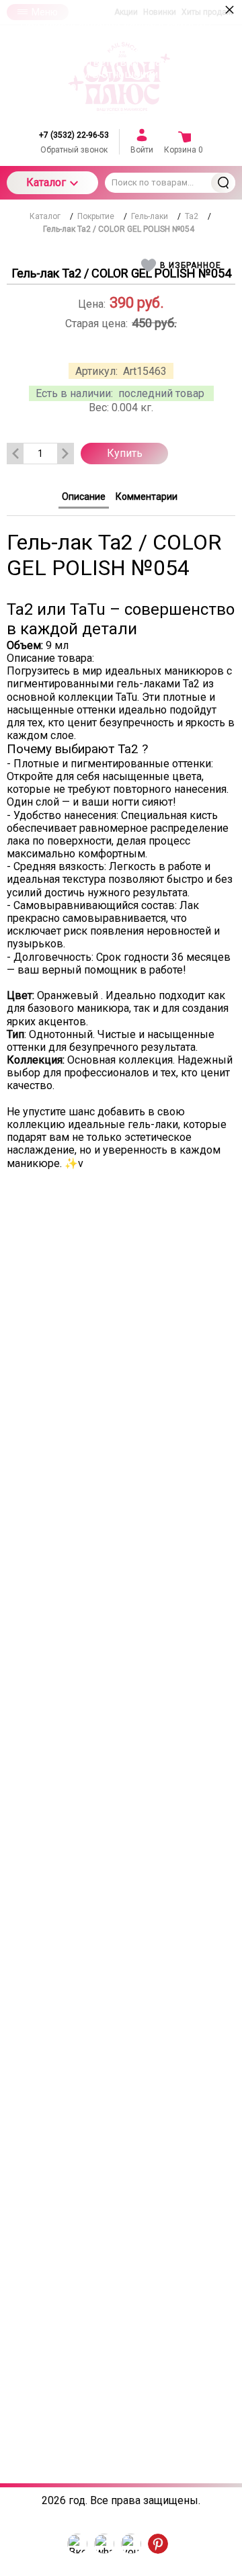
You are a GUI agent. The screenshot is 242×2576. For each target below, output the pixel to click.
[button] (183, 265)
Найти (223, 183)
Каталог (46, 182)
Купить (125, 453)
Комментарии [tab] (147, 497)
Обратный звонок (74, 150)
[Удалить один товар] (15, 454)
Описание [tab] (84, 497)
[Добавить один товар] (65, 454)
